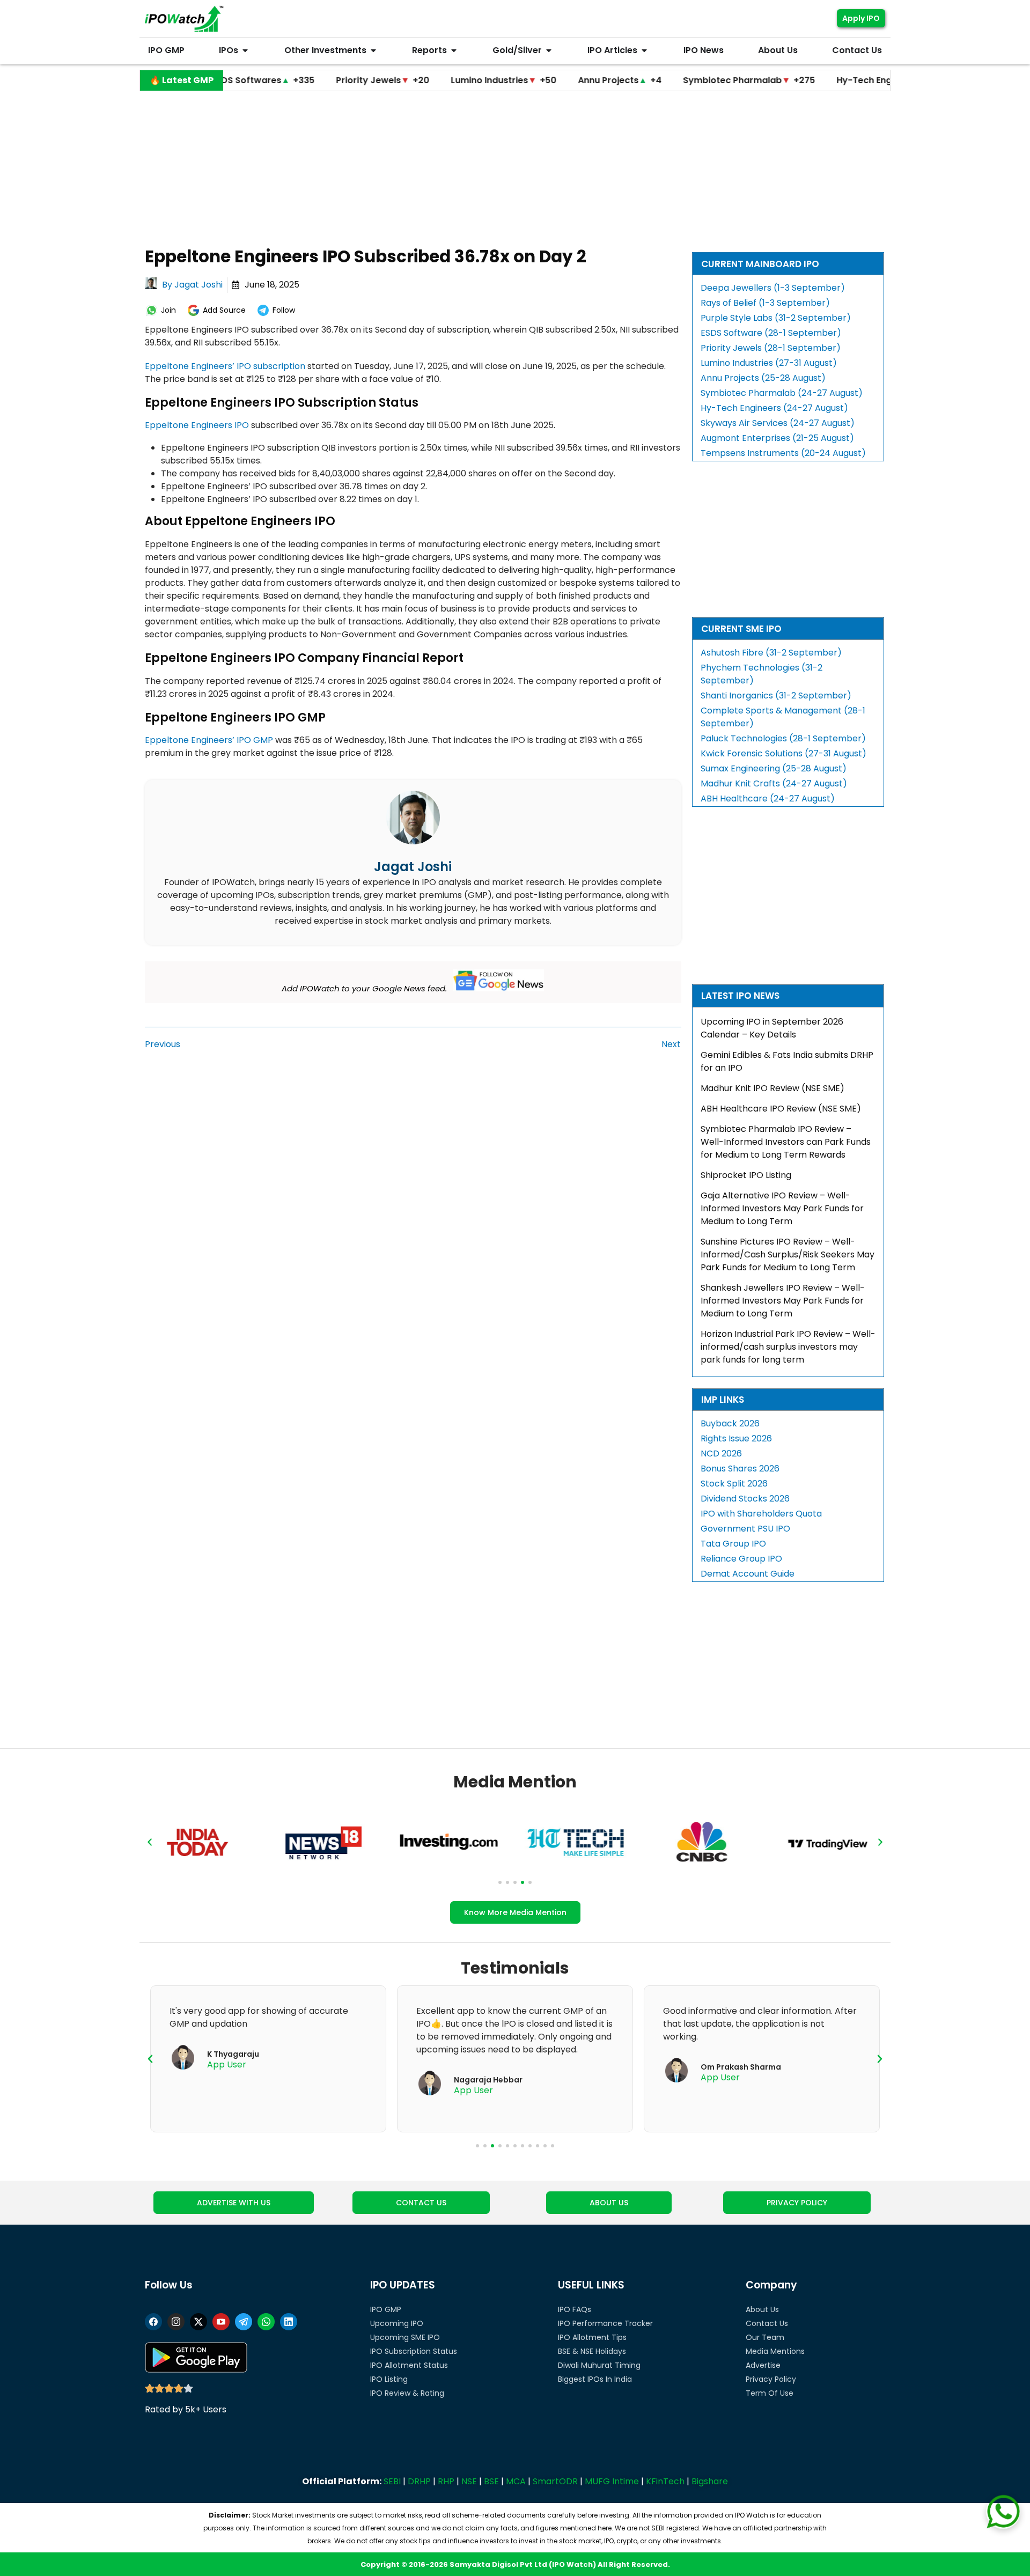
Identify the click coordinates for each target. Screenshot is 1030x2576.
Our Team (765, 2337)
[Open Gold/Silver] (549, 50)
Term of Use (770, 2393)
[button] (150, 1842)
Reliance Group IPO (741, 1559)
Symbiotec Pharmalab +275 (668, 80)
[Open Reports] (454, 50)
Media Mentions (775, 2351)
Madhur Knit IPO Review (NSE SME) (772, 1088)
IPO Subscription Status (414, 2351)
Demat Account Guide (748, 1574)
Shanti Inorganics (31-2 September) (776, 695)
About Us (762, 2309)
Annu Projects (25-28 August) (763, 378)
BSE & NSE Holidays (592, 2351)
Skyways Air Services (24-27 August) (778, 423)
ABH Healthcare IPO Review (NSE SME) (781, 1109)
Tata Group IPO (733, 1544)
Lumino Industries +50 (422, 80)
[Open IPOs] (245, 50)
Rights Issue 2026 (736, 1438)
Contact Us (767, 2323)
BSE (491, 2481)
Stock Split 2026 (734, 1484)
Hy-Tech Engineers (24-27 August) (774, 408)
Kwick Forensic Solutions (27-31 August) (783, 753)
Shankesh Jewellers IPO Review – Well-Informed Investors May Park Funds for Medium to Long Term (783, 1301)
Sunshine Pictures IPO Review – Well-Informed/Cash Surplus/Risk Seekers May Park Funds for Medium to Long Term (788, 1254)
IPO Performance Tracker (605, 2323)
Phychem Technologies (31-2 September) (762, 674)
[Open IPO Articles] (644, 50)
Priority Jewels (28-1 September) (771, 348)
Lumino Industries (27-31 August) (769, 363)
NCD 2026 (721, 1453)
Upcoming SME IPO (405, 2337)
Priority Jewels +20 (301, 80)
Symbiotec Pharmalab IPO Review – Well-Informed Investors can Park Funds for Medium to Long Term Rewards (786, 1142)
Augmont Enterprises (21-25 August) (777, 438)
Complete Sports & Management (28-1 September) (783, 717)
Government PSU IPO (745, 1529)
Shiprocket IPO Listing (746, 1175)
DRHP (419, 2481)
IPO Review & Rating (407, 2393)
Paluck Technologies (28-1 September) (783, 738)
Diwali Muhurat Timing (599, 2365)
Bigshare (710, 2481)
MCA (516, 2481)
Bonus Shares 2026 (740, 1469)
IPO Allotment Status (409, 2365)
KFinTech (665, 2481)
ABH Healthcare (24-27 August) (768, 798)
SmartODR (555, 2481)
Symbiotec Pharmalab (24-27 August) (782, 393)
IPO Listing (389, 2379)
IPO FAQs (575, 2309)
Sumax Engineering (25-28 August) (774, 768)
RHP (446, 2481)
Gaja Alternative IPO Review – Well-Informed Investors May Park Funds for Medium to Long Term (782, 1208)
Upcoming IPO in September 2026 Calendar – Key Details (772, 1028)
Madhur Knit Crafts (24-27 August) (774, 783)
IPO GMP (386, 2309)
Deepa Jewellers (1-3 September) (773, 288)
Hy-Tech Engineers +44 (811, 80)
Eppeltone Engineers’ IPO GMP (209, 740)
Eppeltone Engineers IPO (197, 425)
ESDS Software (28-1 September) (771, 333)
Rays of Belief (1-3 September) (765, 303)
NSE (469, 2481)
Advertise (763, 2365)
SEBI (392, 2481)
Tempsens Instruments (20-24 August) (783, 453)
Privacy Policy (771, 2379)
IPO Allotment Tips (592, 2337)
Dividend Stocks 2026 (745, 1499)
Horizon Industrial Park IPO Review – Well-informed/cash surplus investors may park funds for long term (788, 1347)
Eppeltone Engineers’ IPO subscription (225, 366)
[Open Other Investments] (373, 50)
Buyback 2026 (730, 1423)
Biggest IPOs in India (595, 2379)
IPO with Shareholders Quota (761, 1514)
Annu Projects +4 (539, 80)
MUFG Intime (612, 2481)
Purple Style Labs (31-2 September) (776, 318)
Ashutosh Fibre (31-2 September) (771, 653)
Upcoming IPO (397, 2323)
